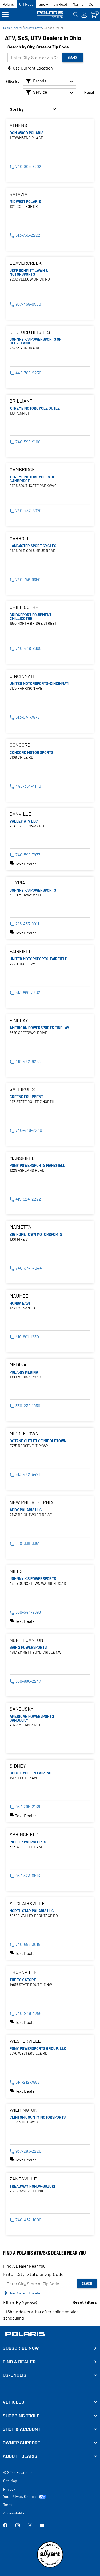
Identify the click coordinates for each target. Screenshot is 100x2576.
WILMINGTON (23, 2110)
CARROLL (20, 538)
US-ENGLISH (16, 2375)
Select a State (33, 28)
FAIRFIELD (21, 951)
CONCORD (20, 745)
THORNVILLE (23, 1972)
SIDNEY (18, 1766)
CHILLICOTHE (24, 607)
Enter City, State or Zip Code (33, 2274)
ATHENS (18, 125)
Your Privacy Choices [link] (20, 2497)
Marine (78, 4)
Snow (43, 4)
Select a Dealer (53, 28)
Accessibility (14, 2513)
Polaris (8, 4)
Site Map (10, 2481)
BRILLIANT (21, 401)
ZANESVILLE (23, 2179)
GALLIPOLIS (22, 1089)
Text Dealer (26, 864)
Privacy (9, 2489)
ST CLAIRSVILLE (27, 1904)
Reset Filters (85, 2302)
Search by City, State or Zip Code (38, 47)
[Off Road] (50, 15)
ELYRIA (17, 883)
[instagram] (18, 2526)
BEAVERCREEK (26, 263)
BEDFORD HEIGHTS (30, 332)
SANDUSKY (21, 1709)
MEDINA (18, 1365)
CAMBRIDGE (22, 469)
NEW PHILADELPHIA (31, 1502)
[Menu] (5, 15)
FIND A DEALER (19, 2362)
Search (73, 57)
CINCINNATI (22, 676)
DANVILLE (20, 814)
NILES (16, 1571)
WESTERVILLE (25, 2041)
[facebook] (5, 2526)
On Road (60, 4)
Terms (8, 2504)
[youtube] (42, 2526)
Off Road (26, 4)
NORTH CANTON (26, 1640)
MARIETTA (20, 1227)
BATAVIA (19, 194)
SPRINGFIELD (24, 1835)
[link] (50, 2402)
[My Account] (84, 15)
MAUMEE (19, 1296)
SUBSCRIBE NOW (21, 2348)
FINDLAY (19, 1020)
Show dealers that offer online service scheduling (41, 2315)
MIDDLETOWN (24, 1434)
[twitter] (30, 2526)
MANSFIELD (22, 1158)
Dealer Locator (13, 28)
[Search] (76, 15)
